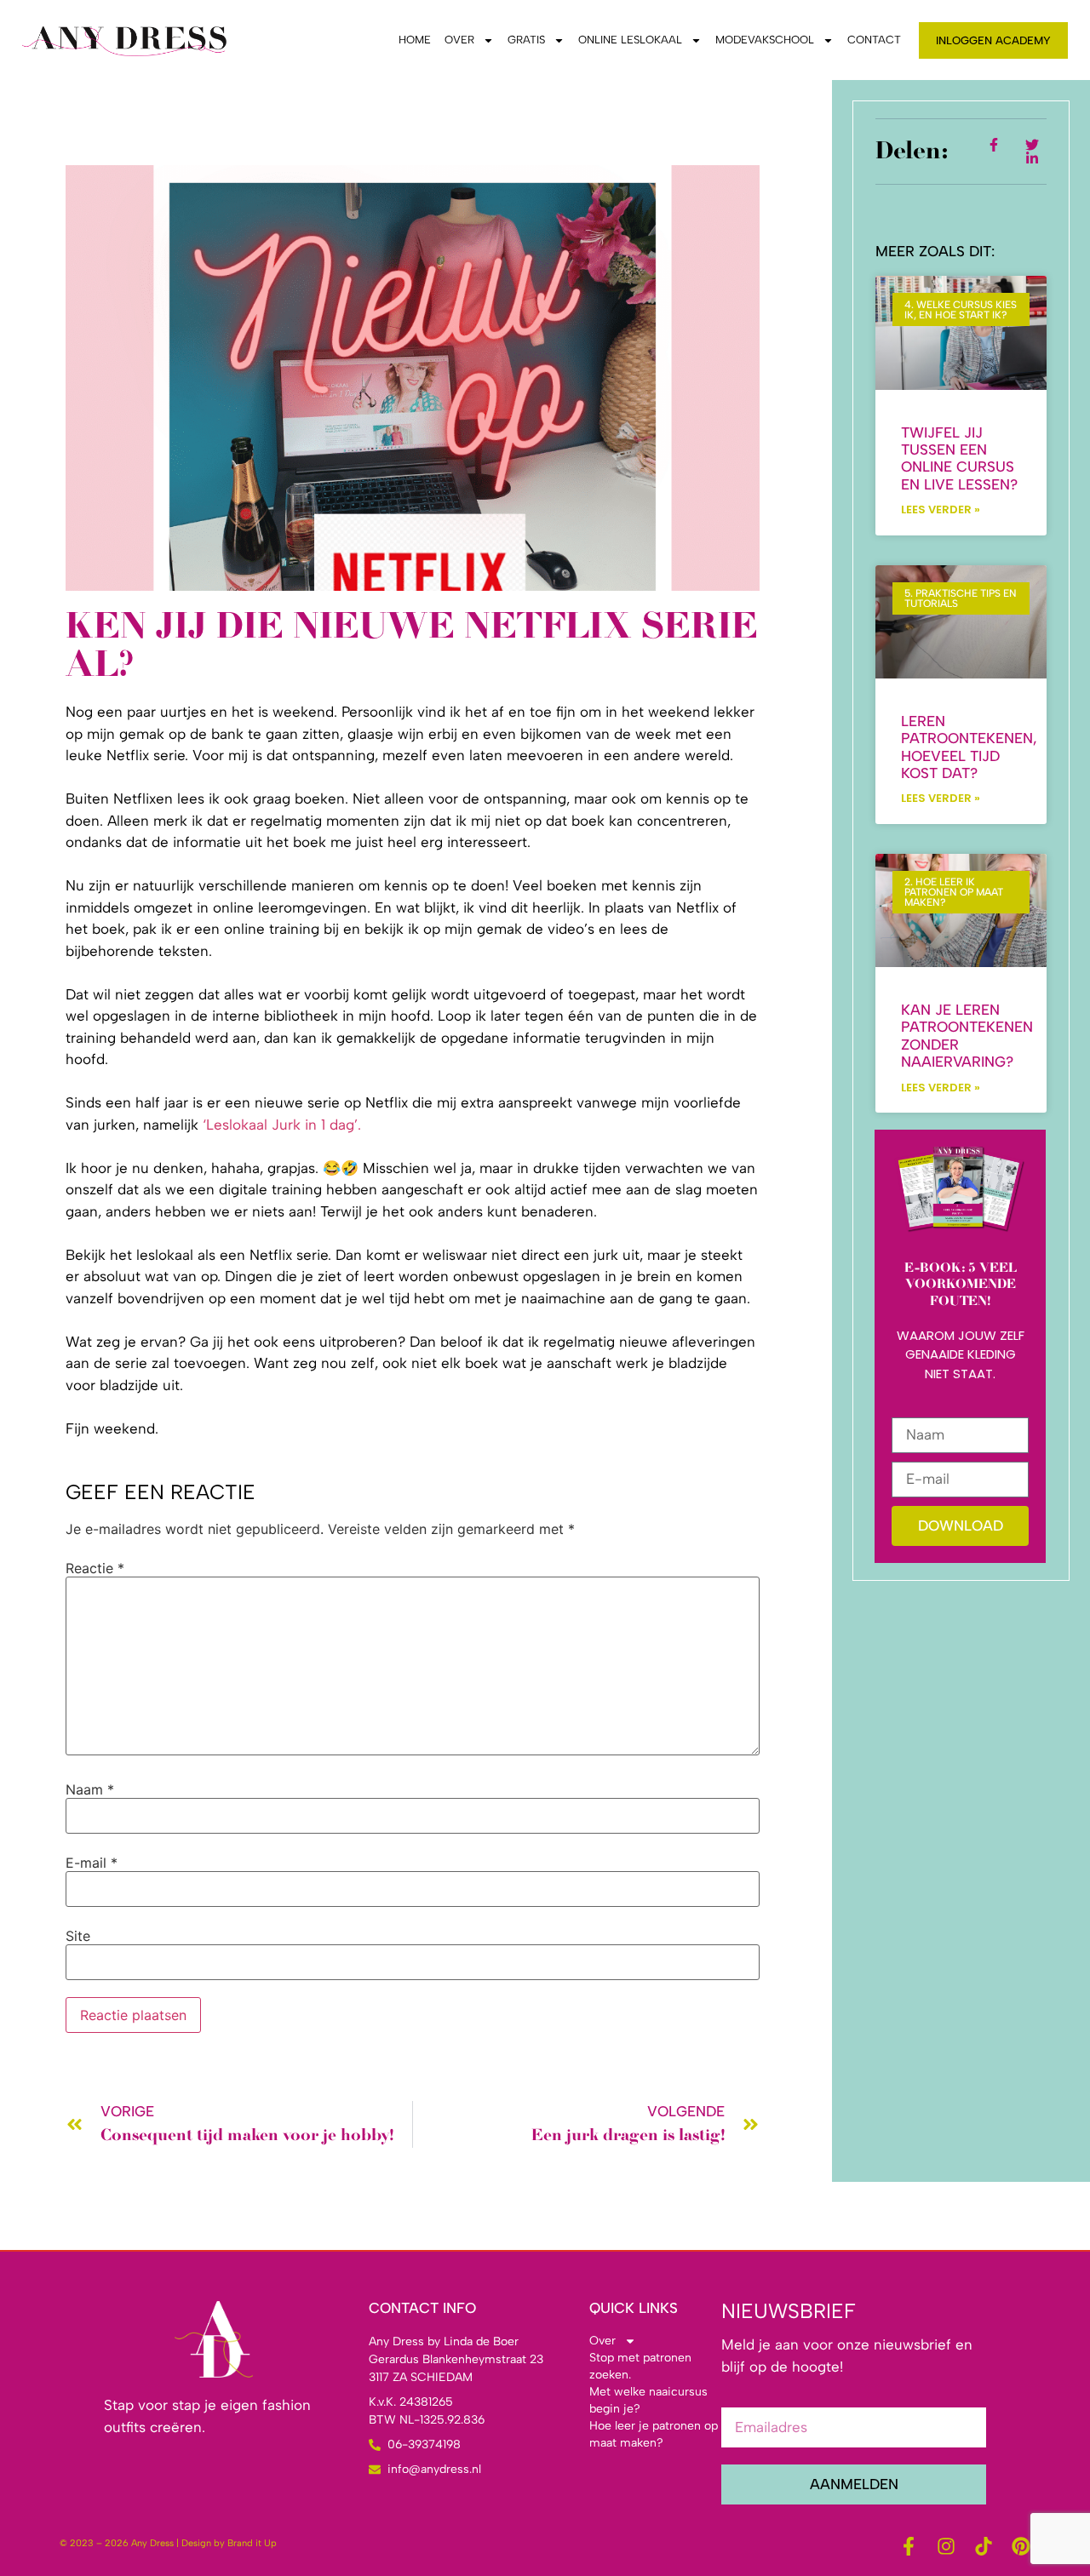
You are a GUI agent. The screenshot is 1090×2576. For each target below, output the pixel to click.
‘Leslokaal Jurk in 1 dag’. (280, 1125)
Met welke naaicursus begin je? (648, 2400)
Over (459, 40)
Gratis (526, 40)
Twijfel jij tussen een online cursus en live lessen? (959, 458)
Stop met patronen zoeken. (640, 2366)
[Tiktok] (984, 2546)
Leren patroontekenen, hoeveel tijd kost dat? (969, 747)
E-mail (92, 1863)
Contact (874, 40)
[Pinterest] (1021, 2546)
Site (78, 1936)
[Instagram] (946, 2546)
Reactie (95, 1568)
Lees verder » (941, 509)
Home (415, 40)
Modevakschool (765, 40)
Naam (90, 1789)
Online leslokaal (630, 40)
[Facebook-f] (909, 2546)
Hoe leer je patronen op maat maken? (654, 2434)
